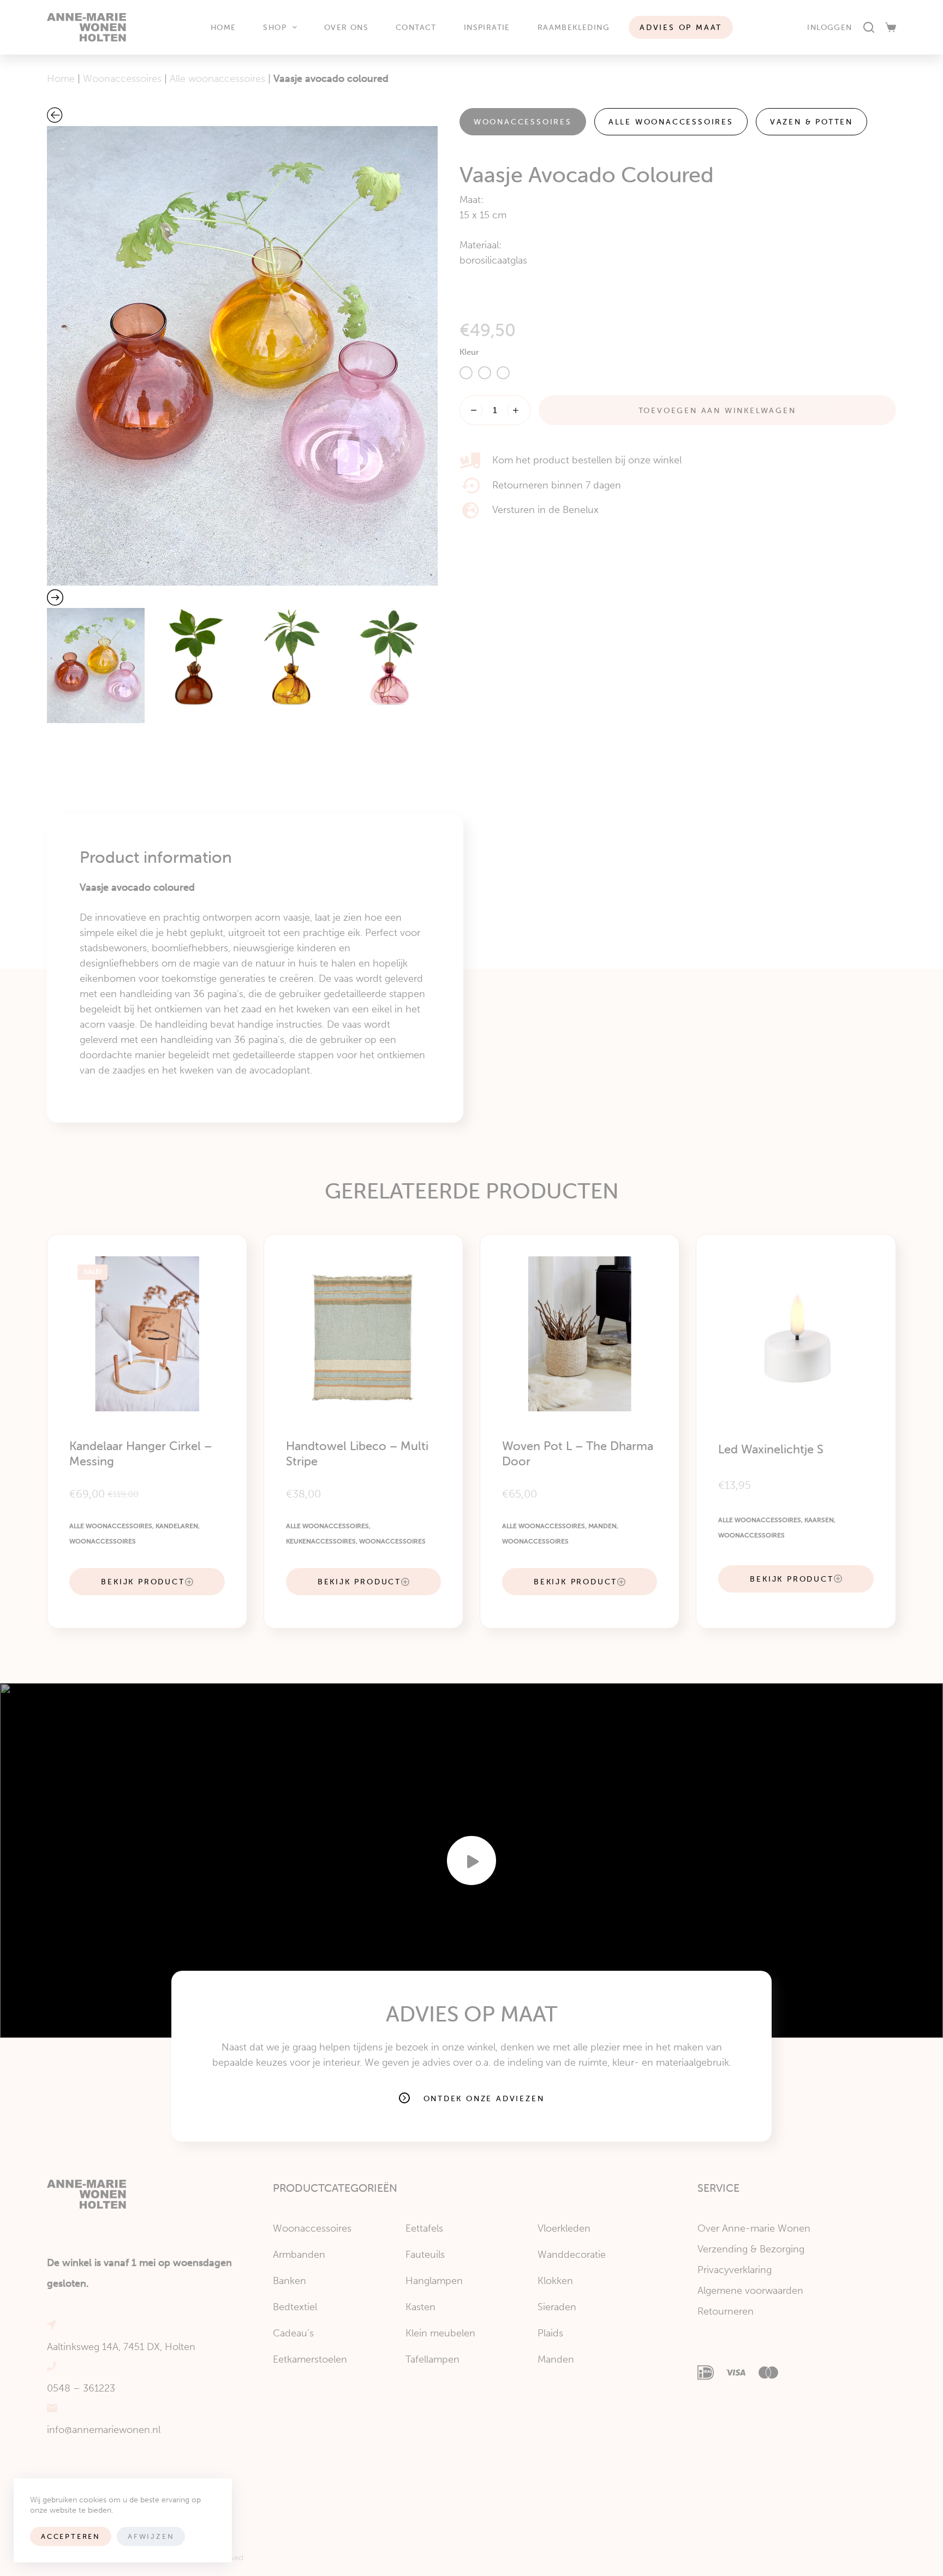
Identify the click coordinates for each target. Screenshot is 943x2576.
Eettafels (424, 2228)
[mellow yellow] (466, 373)
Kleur (469, 352)
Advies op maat (681, 27)
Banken (290, 2281)
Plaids (550, 2333)
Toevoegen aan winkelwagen (717, 410)
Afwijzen (151, 2536)
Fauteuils (425, 2255)
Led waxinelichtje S (771, 1449)
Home (223, 27)
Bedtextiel (295, 2307)
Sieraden (557, 2307)
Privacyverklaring (735, 2270)
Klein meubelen (440, 2333)
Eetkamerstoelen (310, 2359)
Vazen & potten (811, 122)
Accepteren (71, 2536)
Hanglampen (434, 2281)
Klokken (555, 2281)
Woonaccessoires (122, 79)
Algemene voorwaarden (750, 2291)
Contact (416, 27)
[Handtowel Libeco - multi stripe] (363, 1334)
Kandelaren (177, 1526)
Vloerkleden (564, 2228)
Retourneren (726, 2311)
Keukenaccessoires (321, 1541)
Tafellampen (432, 2359)
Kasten (420, 2307)
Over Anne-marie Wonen (754, 2228)
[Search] (869, 27)
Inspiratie (487, 27)
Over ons (346, 27)
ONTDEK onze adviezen (484, 2098)
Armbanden (299, 2255)
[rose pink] (485, 373)
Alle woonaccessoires (217, 79)
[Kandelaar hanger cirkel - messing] (147, 1334)
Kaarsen (819, 1520)
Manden (602, 1526)
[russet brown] (503, 373)
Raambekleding (574, 27)
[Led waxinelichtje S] (796, 1334)
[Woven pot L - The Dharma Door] (580, 1334)
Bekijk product (143, 1582)
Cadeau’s (293, 2333)
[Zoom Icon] (242, 356)
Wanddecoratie (572, 2255)
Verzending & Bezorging (751, 2249)
